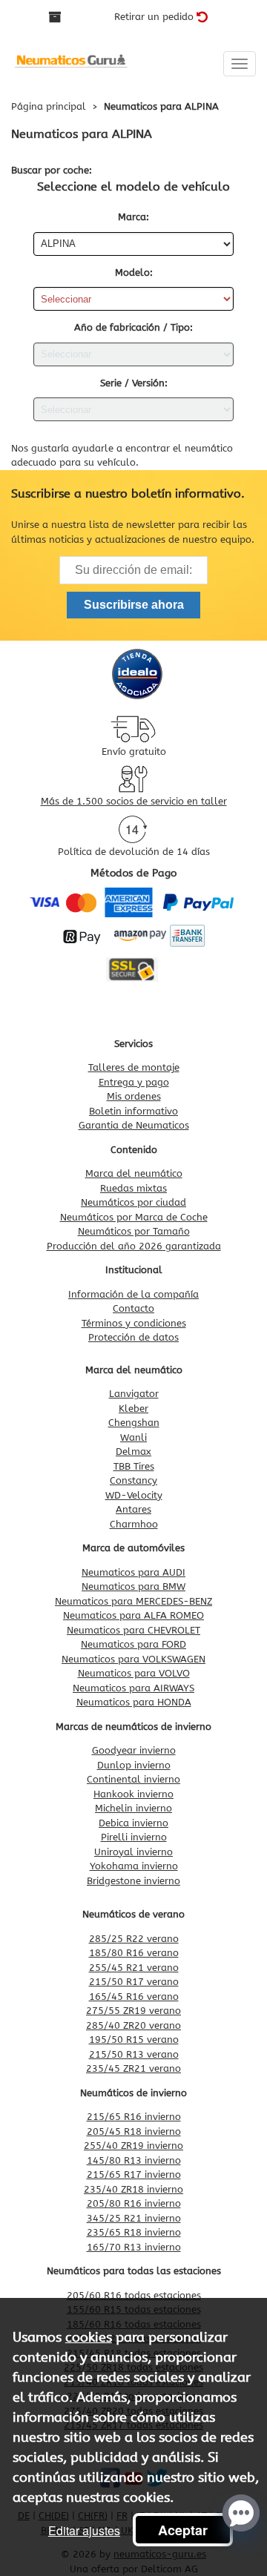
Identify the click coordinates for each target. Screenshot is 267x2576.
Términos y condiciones (134, 1323)
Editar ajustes (84, 2530)
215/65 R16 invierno (134, 2117)
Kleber (133, 1408)
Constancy (133, 1480)
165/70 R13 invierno (134, 2247)
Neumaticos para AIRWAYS (133, 1688)
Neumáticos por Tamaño (134, 1231)
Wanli (133, 1437)
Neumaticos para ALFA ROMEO (133, 1615)
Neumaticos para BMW (133, 1586)
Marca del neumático (134, 1173)
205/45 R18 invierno (134, 2131)
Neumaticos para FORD (133, 1644)
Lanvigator (134, 1394)
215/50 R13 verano (134, 2054)
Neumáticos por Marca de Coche (134, 1217)
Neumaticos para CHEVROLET (133, 1630)
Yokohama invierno (134, 1866)
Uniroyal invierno (133, 1852)
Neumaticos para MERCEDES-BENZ (133, 1601)
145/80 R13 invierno (134, 2160)
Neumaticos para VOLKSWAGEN (133, 1659)
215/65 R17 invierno (134, 2174)
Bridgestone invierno (133, 1881)
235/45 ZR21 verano (133, 2068)
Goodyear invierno (134, 1750)
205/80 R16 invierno (134, 2203)
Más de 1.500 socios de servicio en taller (134, 801)
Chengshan (134, 1423)
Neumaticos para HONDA (134, 1702)
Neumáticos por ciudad (133, 1202)
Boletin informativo (133, 1111)
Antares (133, 1509)
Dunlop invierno (134, 1765)
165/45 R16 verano (134, 1997)
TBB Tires (134, 1466)
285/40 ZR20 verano (133, 2025)
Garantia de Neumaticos (134, 1125)
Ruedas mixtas (133, 1188)
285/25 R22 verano (134, 1939)
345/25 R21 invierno (134, 2218)
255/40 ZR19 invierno (133, 2146)
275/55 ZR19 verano (133, 2011)
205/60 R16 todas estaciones (134, 2295)
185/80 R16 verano (134, 1953)
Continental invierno (133, 1779)
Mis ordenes (134, 1096)
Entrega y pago (134, 1082)
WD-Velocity (134, 1495)
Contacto (133, 1308)
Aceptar (183, 2530)
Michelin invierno (133, 1808)
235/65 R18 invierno (134, 2232)
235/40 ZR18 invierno (133, 2189)
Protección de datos (133, 1337)
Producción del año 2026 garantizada (134, 1246)
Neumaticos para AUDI (133, 1572)
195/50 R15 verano (134, 2040)
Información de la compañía (133, 1294)
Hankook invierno (133, 1794)
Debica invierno (133, 1823)
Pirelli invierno (134, 1837)
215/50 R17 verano (134, 1982)
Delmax (133, 1452)
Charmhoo (134, 1524)
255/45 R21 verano (134, 1968)
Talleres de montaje (134, 1067)
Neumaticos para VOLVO (134, 1673)
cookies (89, 2337)
